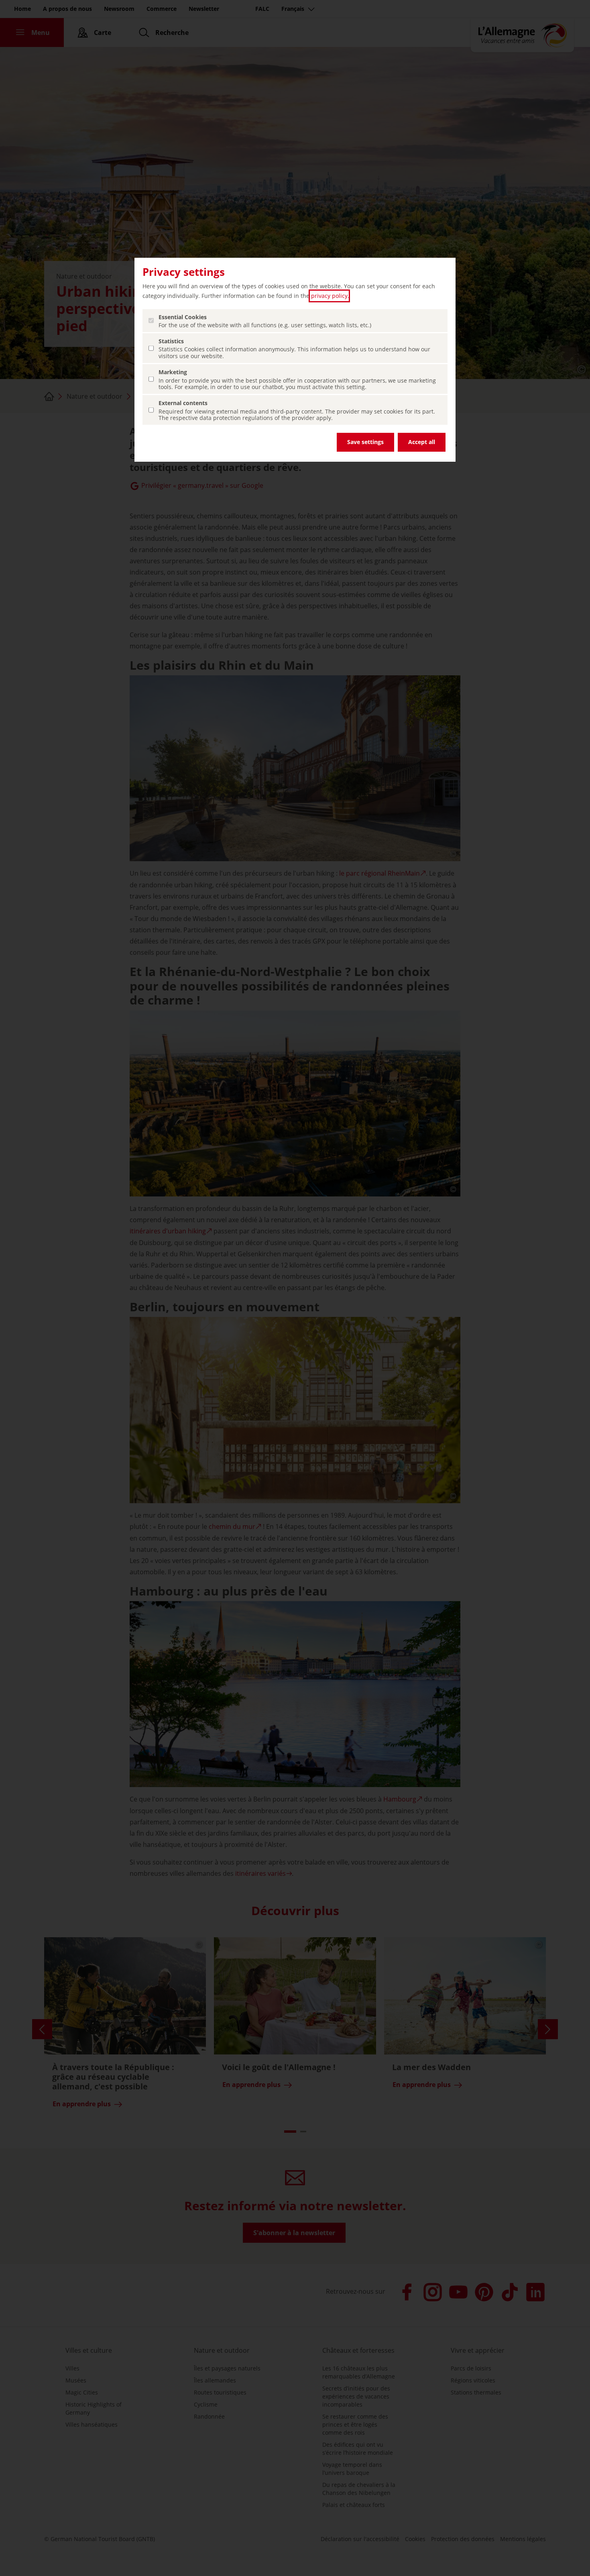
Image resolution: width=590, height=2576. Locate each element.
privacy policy (329, 296)
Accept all (422, 442)
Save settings (365, 442)
